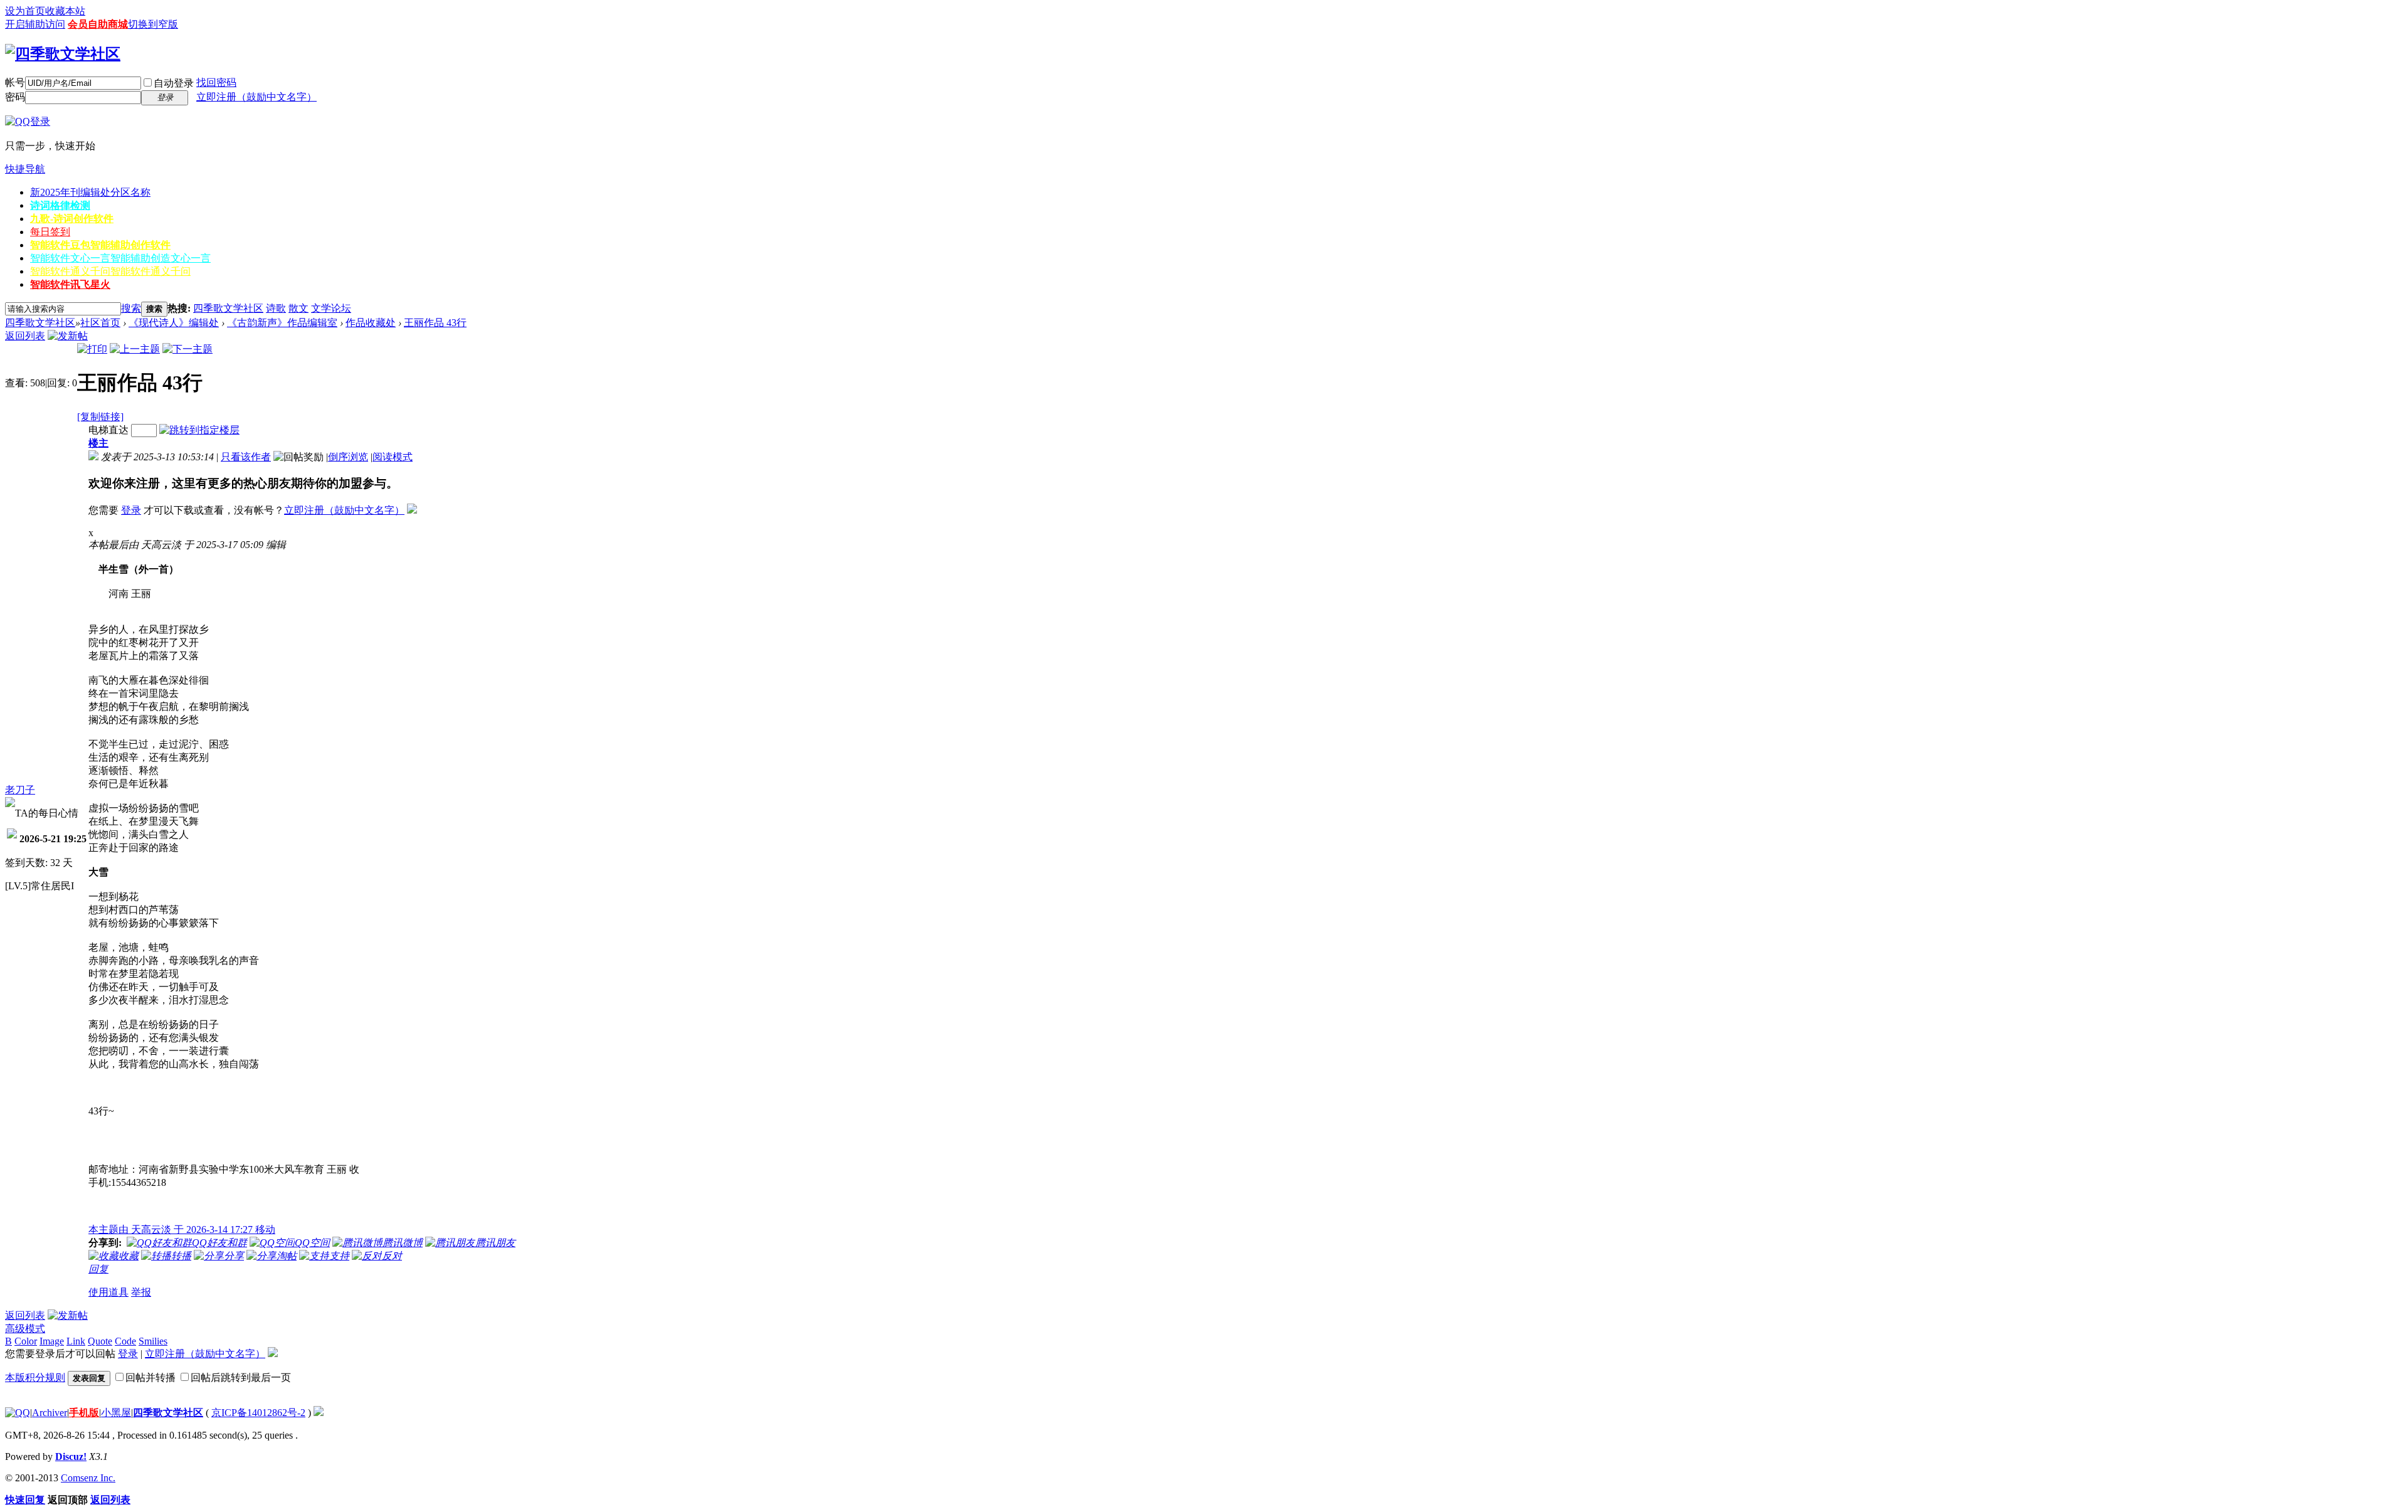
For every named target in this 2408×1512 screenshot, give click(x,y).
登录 (131, 510)
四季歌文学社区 (228, 308)
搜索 (131, 308)
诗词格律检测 (60, 205)
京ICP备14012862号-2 (258, 1413)
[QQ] (18, 1413)
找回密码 (216, 82)
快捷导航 (25, 169)
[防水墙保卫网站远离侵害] (319, 1413)
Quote (100, 1341)
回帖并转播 (150, 1377)
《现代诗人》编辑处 (174, 323)
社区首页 (100, 323)
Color (26, 1341)
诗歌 (276, 308)
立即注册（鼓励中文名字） (256, 97)
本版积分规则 (35, 1377)
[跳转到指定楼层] (199, 430)
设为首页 (25, 11)
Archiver (50, 1413)
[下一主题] (187, 349)
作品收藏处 (371, 323)
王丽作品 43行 (435, 323)
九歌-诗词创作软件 (72, 219)
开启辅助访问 (35, 24)
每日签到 (50, 232)
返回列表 (25, 336)
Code (125, 1341)
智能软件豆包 (100, 245)
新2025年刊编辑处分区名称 (90, 192)
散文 (298, 308)
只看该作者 (246, 457)
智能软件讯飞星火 (70, 284)
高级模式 (25, 1329)
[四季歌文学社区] (63, 54)
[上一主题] (135, 349)
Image (52, 1341)
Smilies (153, 1341)
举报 (141, 1292)
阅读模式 (393, 457)
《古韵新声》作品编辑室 (282, 323)
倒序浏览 (348, 457)
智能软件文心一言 (120, 258)
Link (76, 1341)
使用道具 (108, 1292)
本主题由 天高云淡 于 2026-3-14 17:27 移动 (182, 1229)
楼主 (98, 443)
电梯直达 (108, 430)
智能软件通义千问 (110, 271)
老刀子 (20, 790)
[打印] (92, 349)
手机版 (84, 1413)
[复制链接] (100, 417)
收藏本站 (65, 11)
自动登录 (174, 83)
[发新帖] (68, 336)
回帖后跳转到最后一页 (241, 1377)
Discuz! (71, 1456)
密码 (15, 97)
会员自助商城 (98, 24)
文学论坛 (331, 308)
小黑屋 (116, 1413)
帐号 (15, 82)
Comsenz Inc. (88, 1478)
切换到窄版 (153, 24)
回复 (98, 1269)
